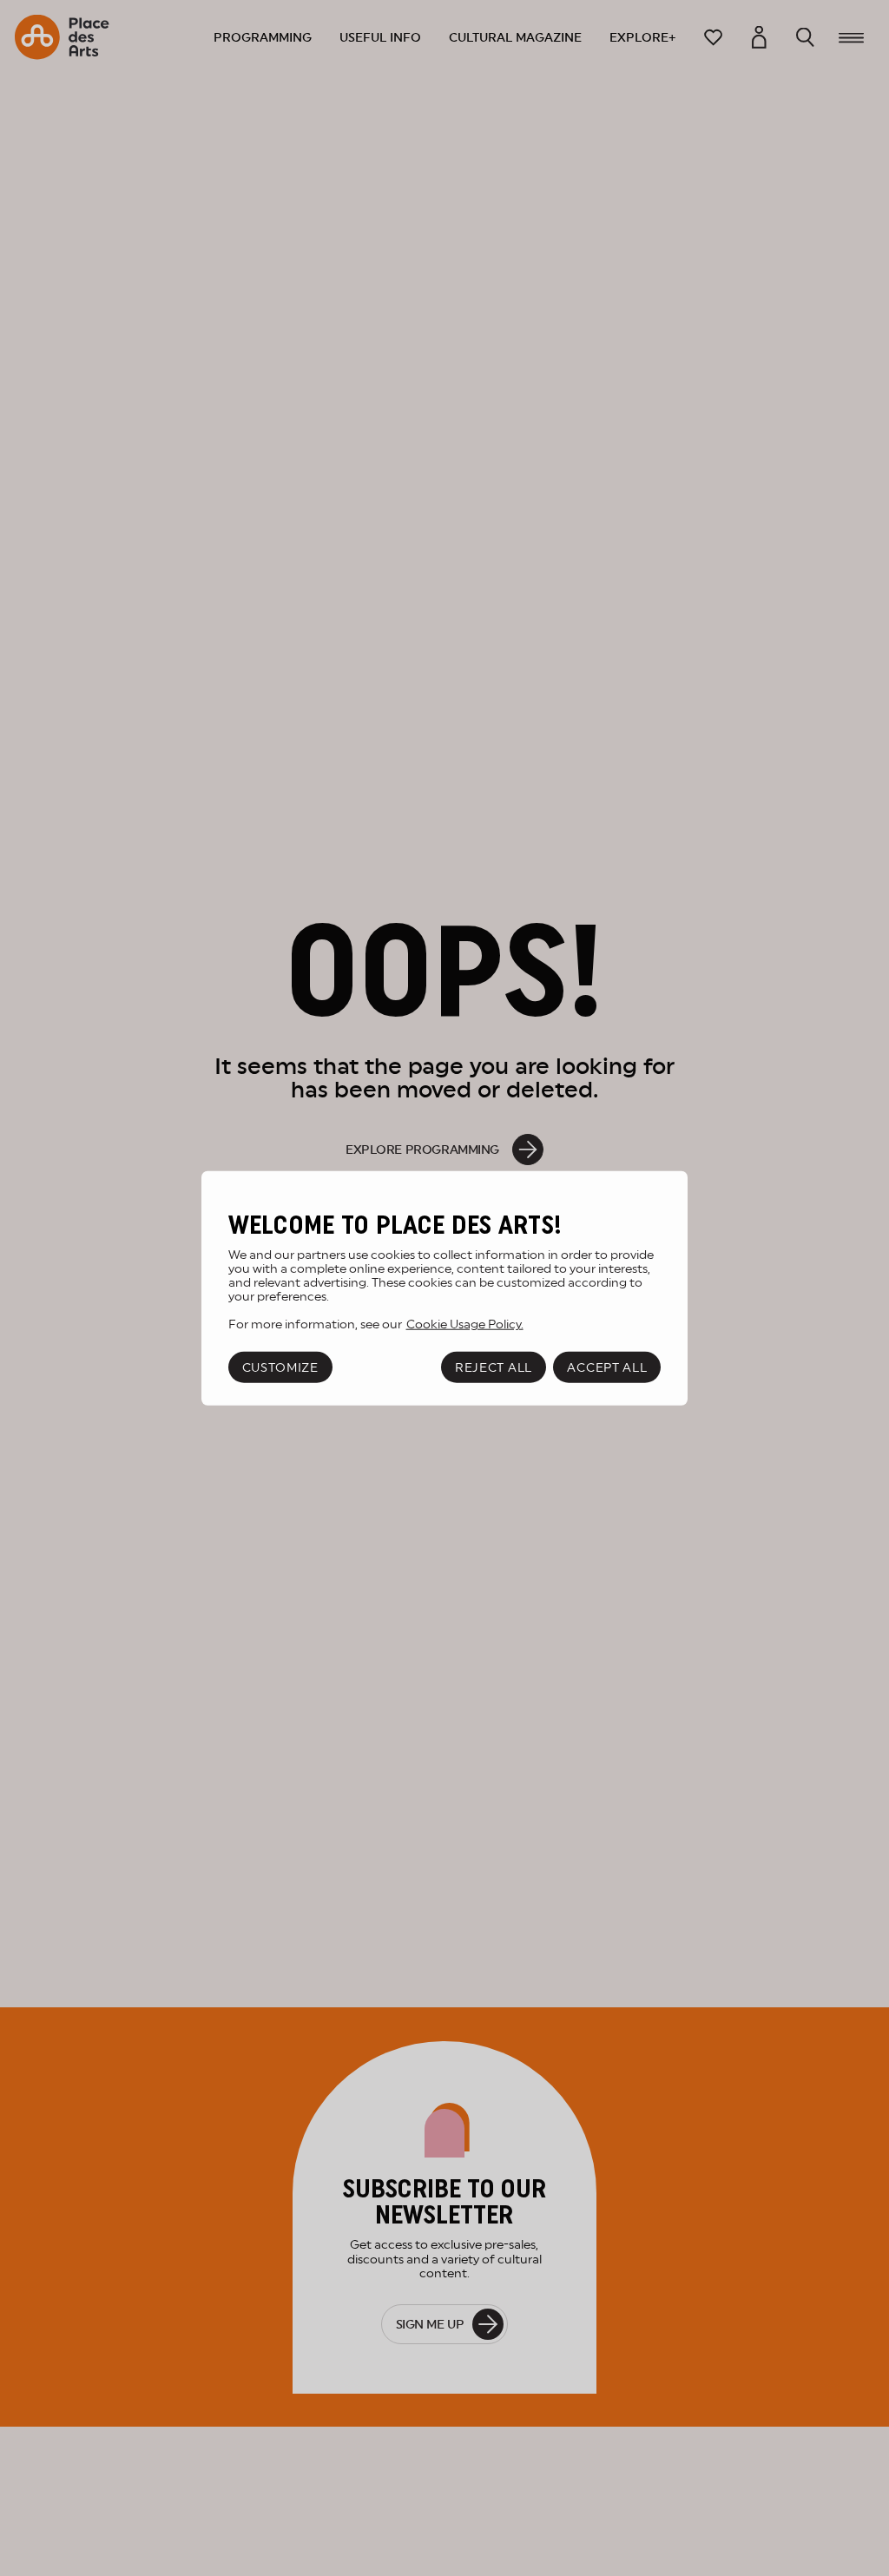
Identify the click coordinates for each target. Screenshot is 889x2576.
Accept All (607, 1367)
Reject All (494, 1367)
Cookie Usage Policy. (465, 1323)
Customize (280, 1367)
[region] (444, 1288)
